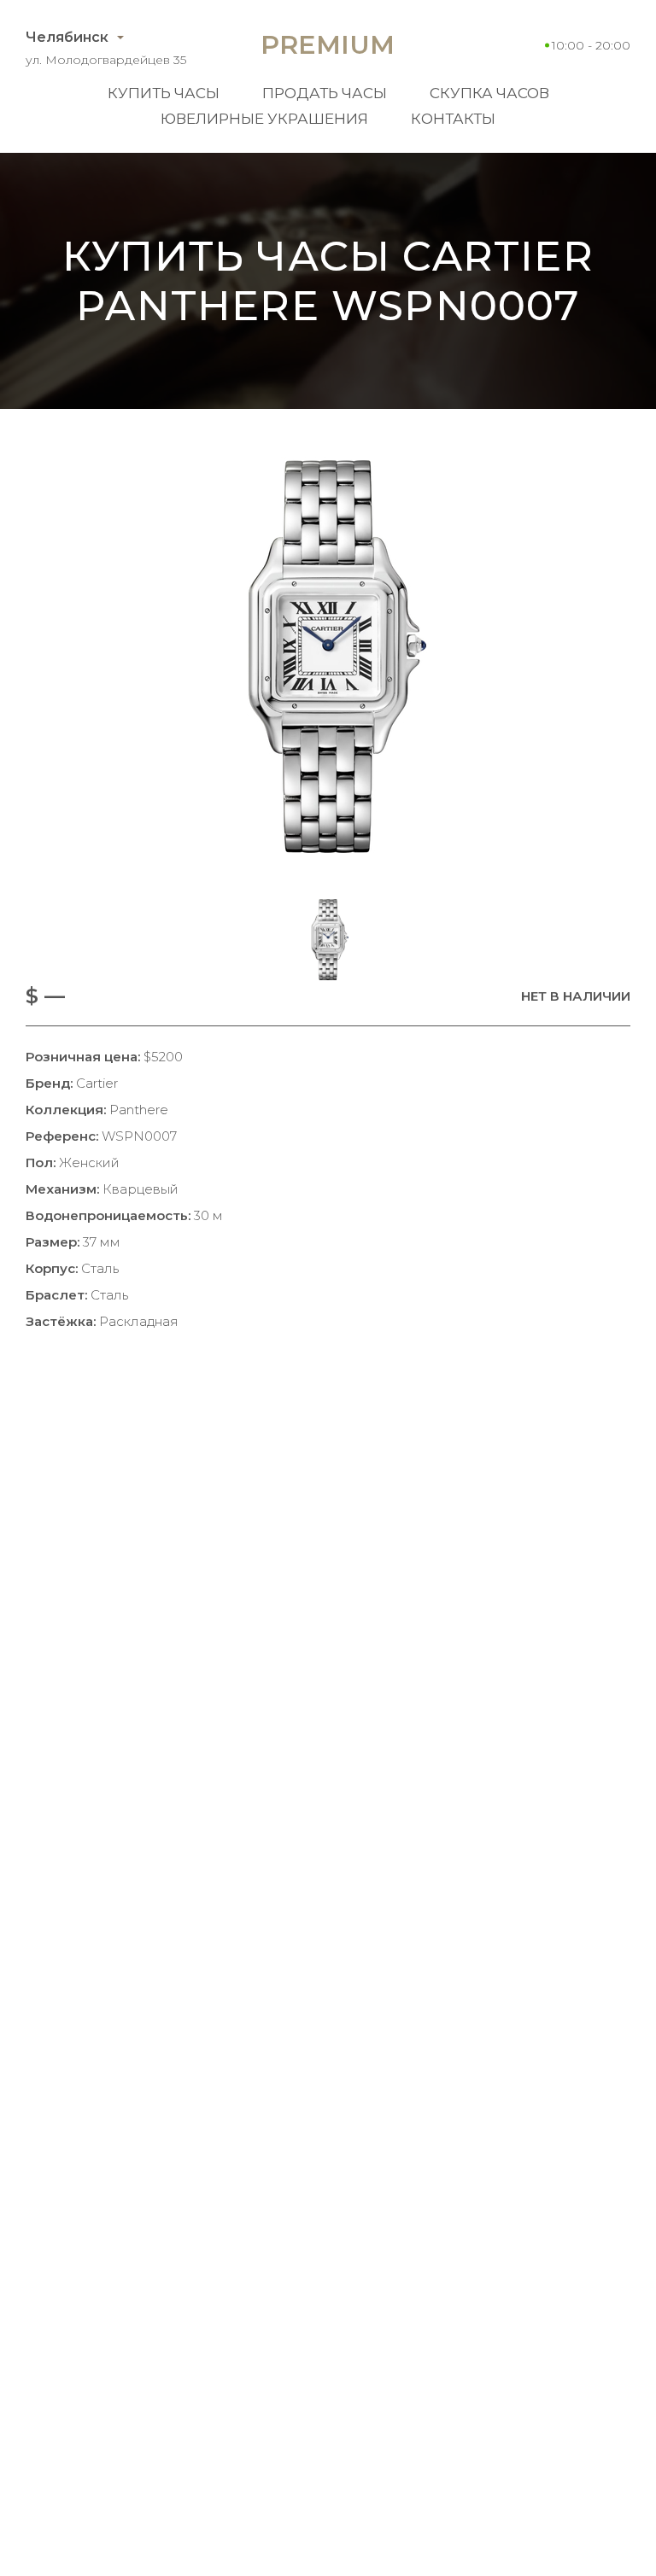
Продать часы (325, 93)
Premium (328, 45)
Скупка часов (489, 93)
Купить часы (164, 93)
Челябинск (67, 37)
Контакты (453, 119)
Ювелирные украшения (264, 119)
